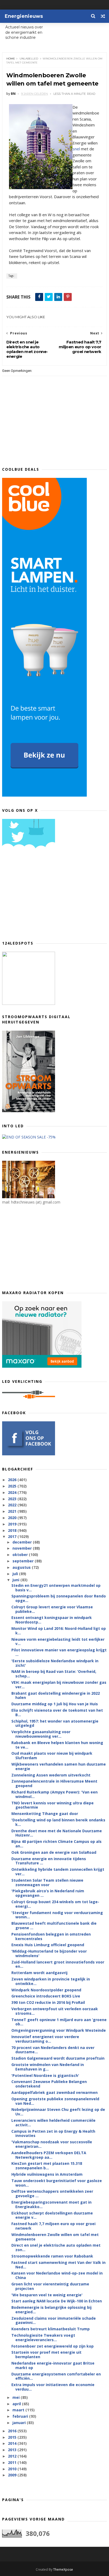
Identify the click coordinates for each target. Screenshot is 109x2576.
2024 (13, 1492)
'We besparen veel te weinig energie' (47, 2295)
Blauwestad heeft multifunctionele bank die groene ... (54, 1925)
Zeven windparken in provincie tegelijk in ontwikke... (51, 1981)
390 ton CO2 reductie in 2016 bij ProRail (48, 2002)
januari (20, 2423)
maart (19, 2410)
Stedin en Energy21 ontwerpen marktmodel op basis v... (56, 1588)
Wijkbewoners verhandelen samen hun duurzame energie (59, 1766)
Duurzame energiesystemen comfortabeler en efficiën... (56, 2376)
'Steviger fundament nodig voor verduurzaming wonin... (57, 1915)
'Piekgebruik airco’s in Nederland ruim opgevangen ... (48, 1893)
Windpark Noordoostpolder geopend (46, 1990)
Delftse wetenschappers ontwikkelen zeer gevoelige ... (52, 2194)
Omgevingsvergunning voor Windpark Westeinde (59, 2030)
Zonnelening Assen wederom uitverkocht (51, 1775)
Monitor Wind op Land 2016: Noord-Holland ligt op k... (59, 1631)
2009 (13, 2475)
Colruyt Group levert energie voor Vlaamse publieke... (52, 1609)
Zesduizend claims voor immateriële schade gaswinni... (54, 2320)
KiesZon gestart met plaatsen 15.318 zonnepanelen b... (47, 2166)
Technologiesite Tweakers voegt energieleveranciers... (43, 2337)
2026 (13, 1480)
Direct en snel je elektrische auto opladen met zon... (56, 2247)
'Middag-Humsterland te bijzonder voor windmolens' (49, 1953)
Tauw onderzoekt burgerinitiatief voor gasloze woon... (57, 2183)
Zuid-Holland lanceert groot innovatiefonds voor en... (58, 1964)
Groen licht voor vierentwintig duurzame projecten (50, 2286)
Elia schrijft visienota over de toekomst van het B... (57, 1712)
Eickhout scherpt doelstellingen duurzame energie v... (52, 2215)
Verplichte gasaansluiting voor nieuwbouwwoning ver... (41, 1734)
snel (76, 149)
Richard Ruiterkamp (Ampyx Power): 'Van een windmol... (54, 1794)
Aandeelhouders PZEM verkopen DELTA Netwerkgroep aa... (49, 2155)
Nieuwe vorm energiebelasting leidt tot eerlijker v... (58, 1642)
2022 (13, 1505)
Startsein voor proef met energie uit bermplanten (46, 2354)
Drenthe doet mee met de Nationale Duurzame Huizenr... (57, 1833)
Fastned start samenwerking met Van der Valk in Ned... (58, 2265)
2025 (13, 1486)
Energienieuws (24, 16)
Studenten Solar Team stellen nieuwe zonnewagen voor (47, 1882)
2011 (13, 2462)
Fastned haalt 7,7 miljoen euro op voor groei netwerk (53, 2226)
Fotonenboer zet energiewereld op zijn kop (53, 2346)
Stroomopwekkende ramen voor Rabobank (52, 2256)
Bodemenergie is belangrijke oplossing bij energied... (51, 2310)
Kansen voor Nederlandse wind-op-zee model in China (57, 2275)
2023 (13, 1499)
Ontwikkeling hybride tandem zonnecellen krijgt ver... (58, 1872)
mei (17, 2397)
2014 (13, 2443)
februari (21, 2416)
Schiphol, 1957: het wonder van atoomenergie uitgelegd (55, 1723)
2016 (13, 2431)
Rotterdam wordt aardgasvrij (39, 1973)
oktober (21, 1555)
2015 (13, 2437)
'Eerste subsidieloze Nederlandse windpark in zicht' (55, 1663)
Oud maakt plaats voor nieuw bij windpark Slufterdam (52, 1755)
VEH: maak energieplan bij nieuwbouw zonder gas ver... (59, 1685)
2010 (13, 2469)
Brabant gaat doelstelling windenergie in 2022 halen (56, 1695)
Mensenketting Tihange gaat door (45, 1814)
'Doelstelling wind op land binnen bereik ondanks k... (58, 1822)
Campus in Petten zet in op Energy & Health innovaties (53, 2133)
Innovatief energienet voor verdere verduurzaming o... (45, 2039)
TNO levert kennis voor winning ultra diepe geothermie (53, 1805)
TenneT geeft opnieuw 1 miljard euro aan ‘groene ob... (59, 2022)
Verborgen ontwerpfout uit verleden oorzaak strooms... (55, 2011)
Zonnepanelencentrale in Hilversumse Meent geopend (54, 1783)
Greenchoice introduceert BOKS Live (46, 1996)
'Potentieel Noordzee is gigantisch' (45, 2075)
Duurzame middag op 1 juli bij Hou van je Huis (55, 1704)
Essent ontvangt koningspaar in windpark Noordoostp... (52, 1620)
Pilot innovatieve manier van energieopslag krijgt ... (59, 1652)
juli (16, 1574)
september (24, 1561)
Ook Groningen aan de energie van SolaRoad (54, 1852)
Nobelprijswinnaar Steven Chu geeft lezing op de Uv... (58, 2112)
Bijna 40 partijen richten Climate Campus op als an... (56, 1844)
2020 (13, 1518)
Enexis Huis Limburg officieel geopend (48, 1945)
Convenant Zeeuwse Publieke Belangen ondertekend (49, 2084)
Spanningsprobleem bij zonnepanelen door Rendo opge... (59, 1598)
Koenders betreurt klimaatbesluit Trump (51, 2329)
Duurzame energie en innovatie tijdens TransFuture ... (49, 1861)
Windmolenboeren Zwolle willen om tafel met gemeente (55, 2237)
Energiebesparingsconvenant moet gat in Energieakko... (51, 2204)
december (23, 1542)
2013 (13, 2450)
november (23, 1548)
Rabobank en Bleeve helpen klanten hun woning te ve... (57, 1745)
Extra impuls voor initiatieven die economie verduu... (53, 2387)
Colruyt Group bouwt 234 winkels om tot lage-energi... (55, 1904)
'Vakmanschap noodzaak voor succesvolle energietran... (52, 2144)
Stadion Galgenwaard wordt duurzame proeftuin (58, 2058)
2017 (13, 1536)
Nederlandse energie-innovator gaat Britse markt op (53, 2365)
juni (16, 1580)
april (17, 2404)
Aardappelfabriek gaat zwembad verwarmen (54, 2092)
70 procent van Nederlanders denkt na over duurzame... (53, 2050)
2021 (13, 1511)
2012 (13, 2456)
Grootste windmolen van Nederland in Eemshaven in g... (48, 2067)
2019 (13, 1524)
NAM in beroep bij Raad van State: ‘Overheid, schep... (54, 1674)
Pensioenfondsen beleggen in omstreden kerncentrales (51, 1936)
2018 (13, 1530)
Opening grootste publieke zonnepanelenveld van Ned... (55, 2101)
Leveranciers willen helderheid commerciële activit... (53, 2123)
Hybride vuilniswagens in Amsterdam (47, 2174)
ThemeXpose (63, 2569)
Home (11, 59)
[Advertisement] (42, 896)
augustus (22, 1567)
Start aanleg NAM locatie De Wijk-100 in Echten (57, 2301)
